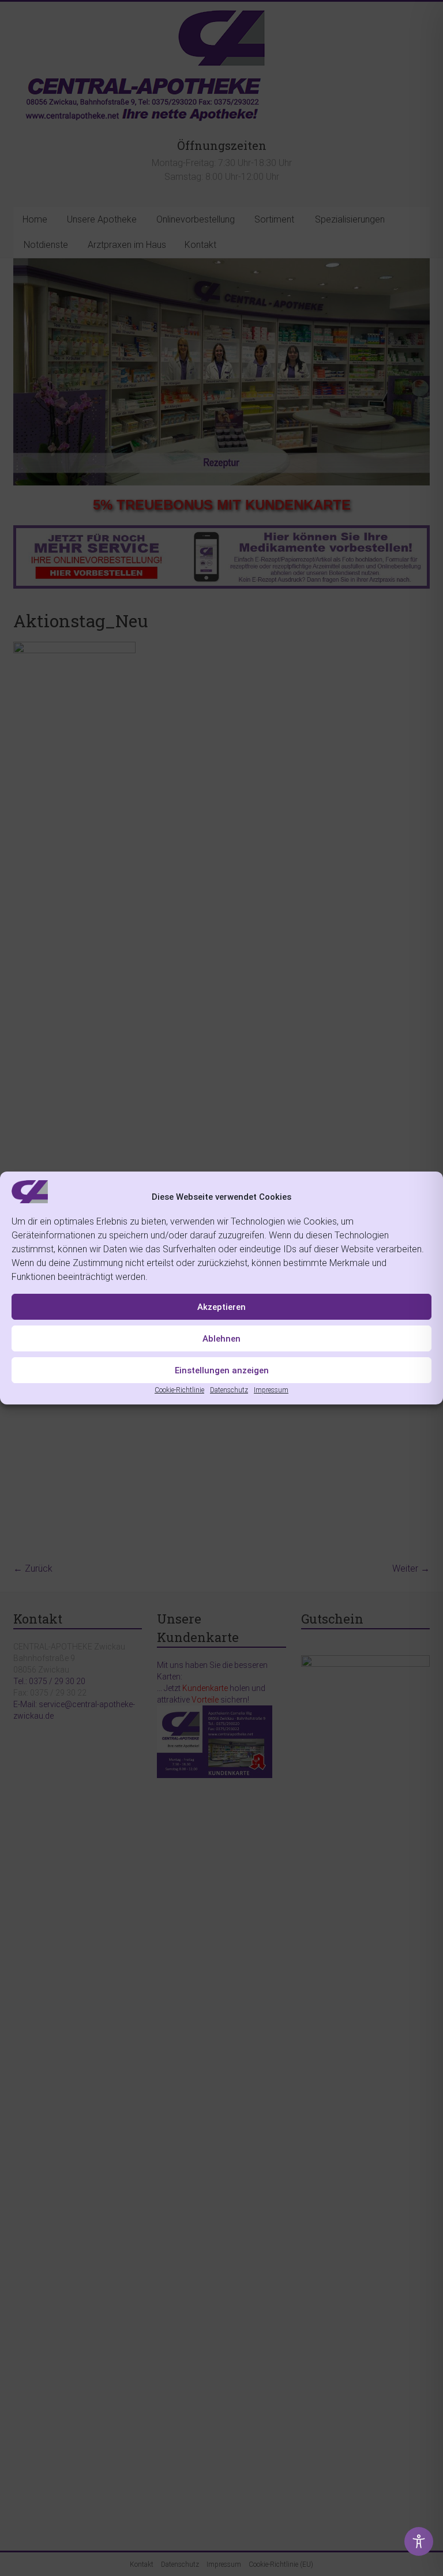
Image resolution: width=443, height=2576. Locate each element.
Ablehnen (221, 1339)
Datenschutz (229, 1390)
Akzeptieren (221, 1307)
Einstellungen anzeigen (222, 1370)
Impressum (271, 1390)
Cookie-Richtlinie (179, 1390)
